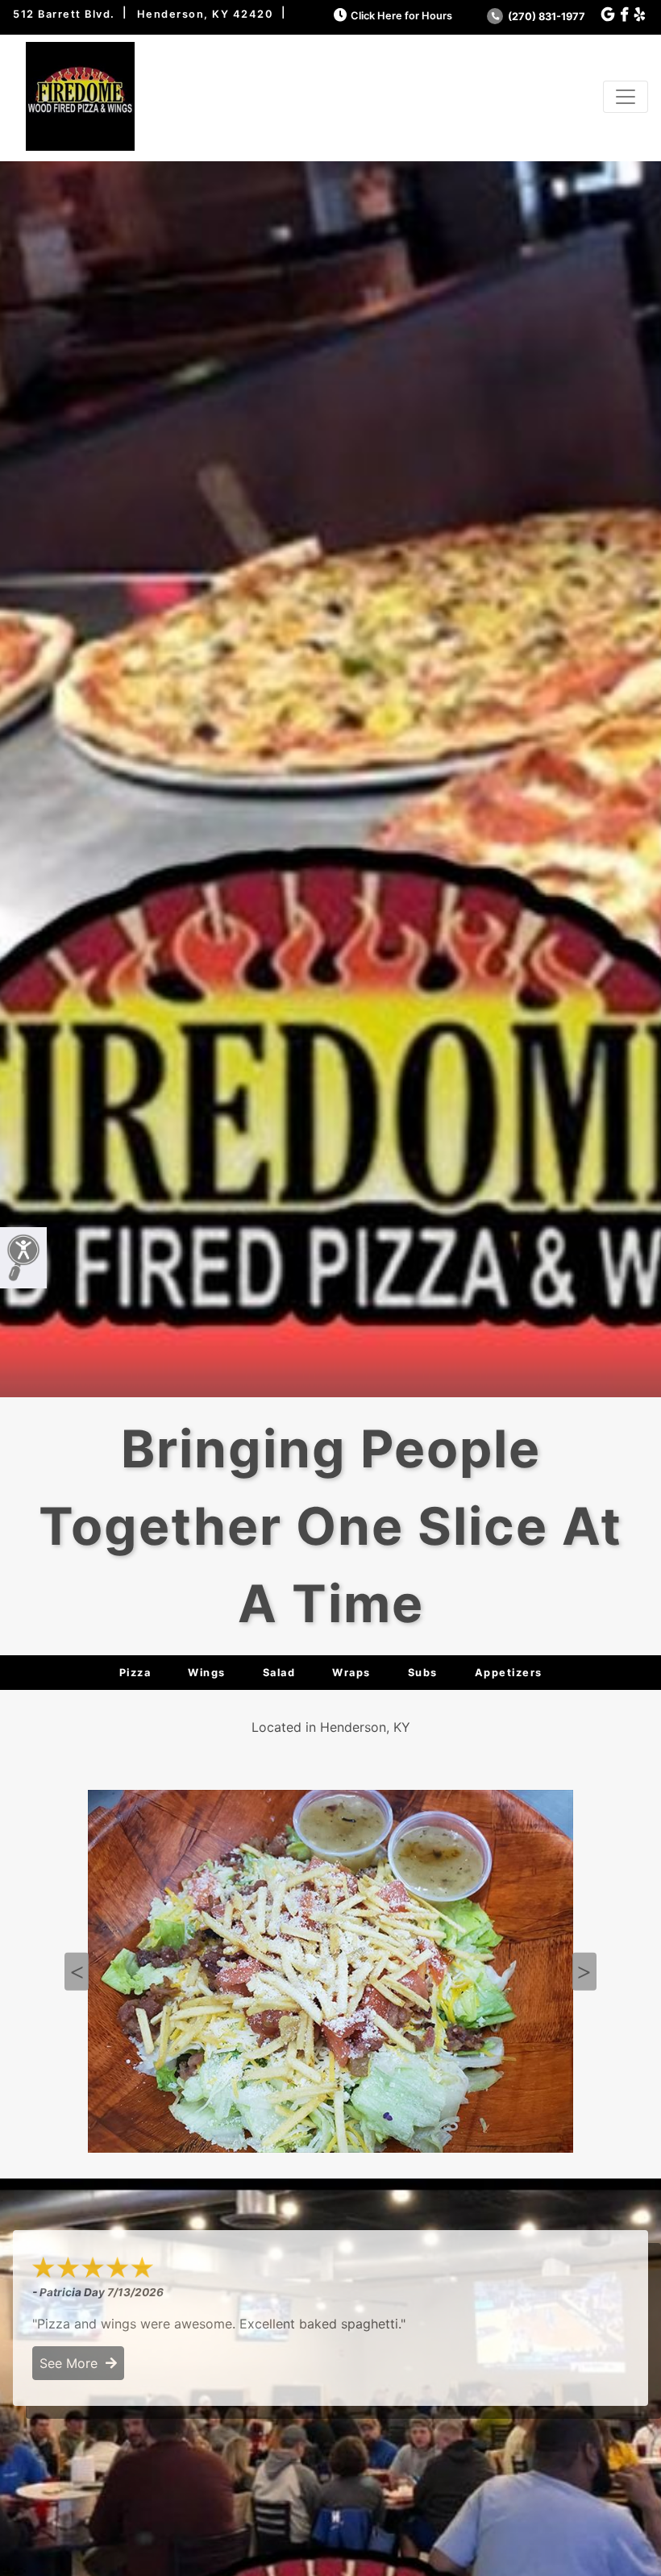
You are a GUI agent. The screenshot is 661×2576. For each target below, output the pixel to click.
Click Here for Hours (401, 16)
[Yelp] (640, 15)
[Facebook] (624, 15)
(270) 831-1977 (545, 17)
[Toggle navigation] (626, 97)
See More (73, 2363)
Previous (77, 1972)
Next (584, 1972)
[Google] (608, 15)
